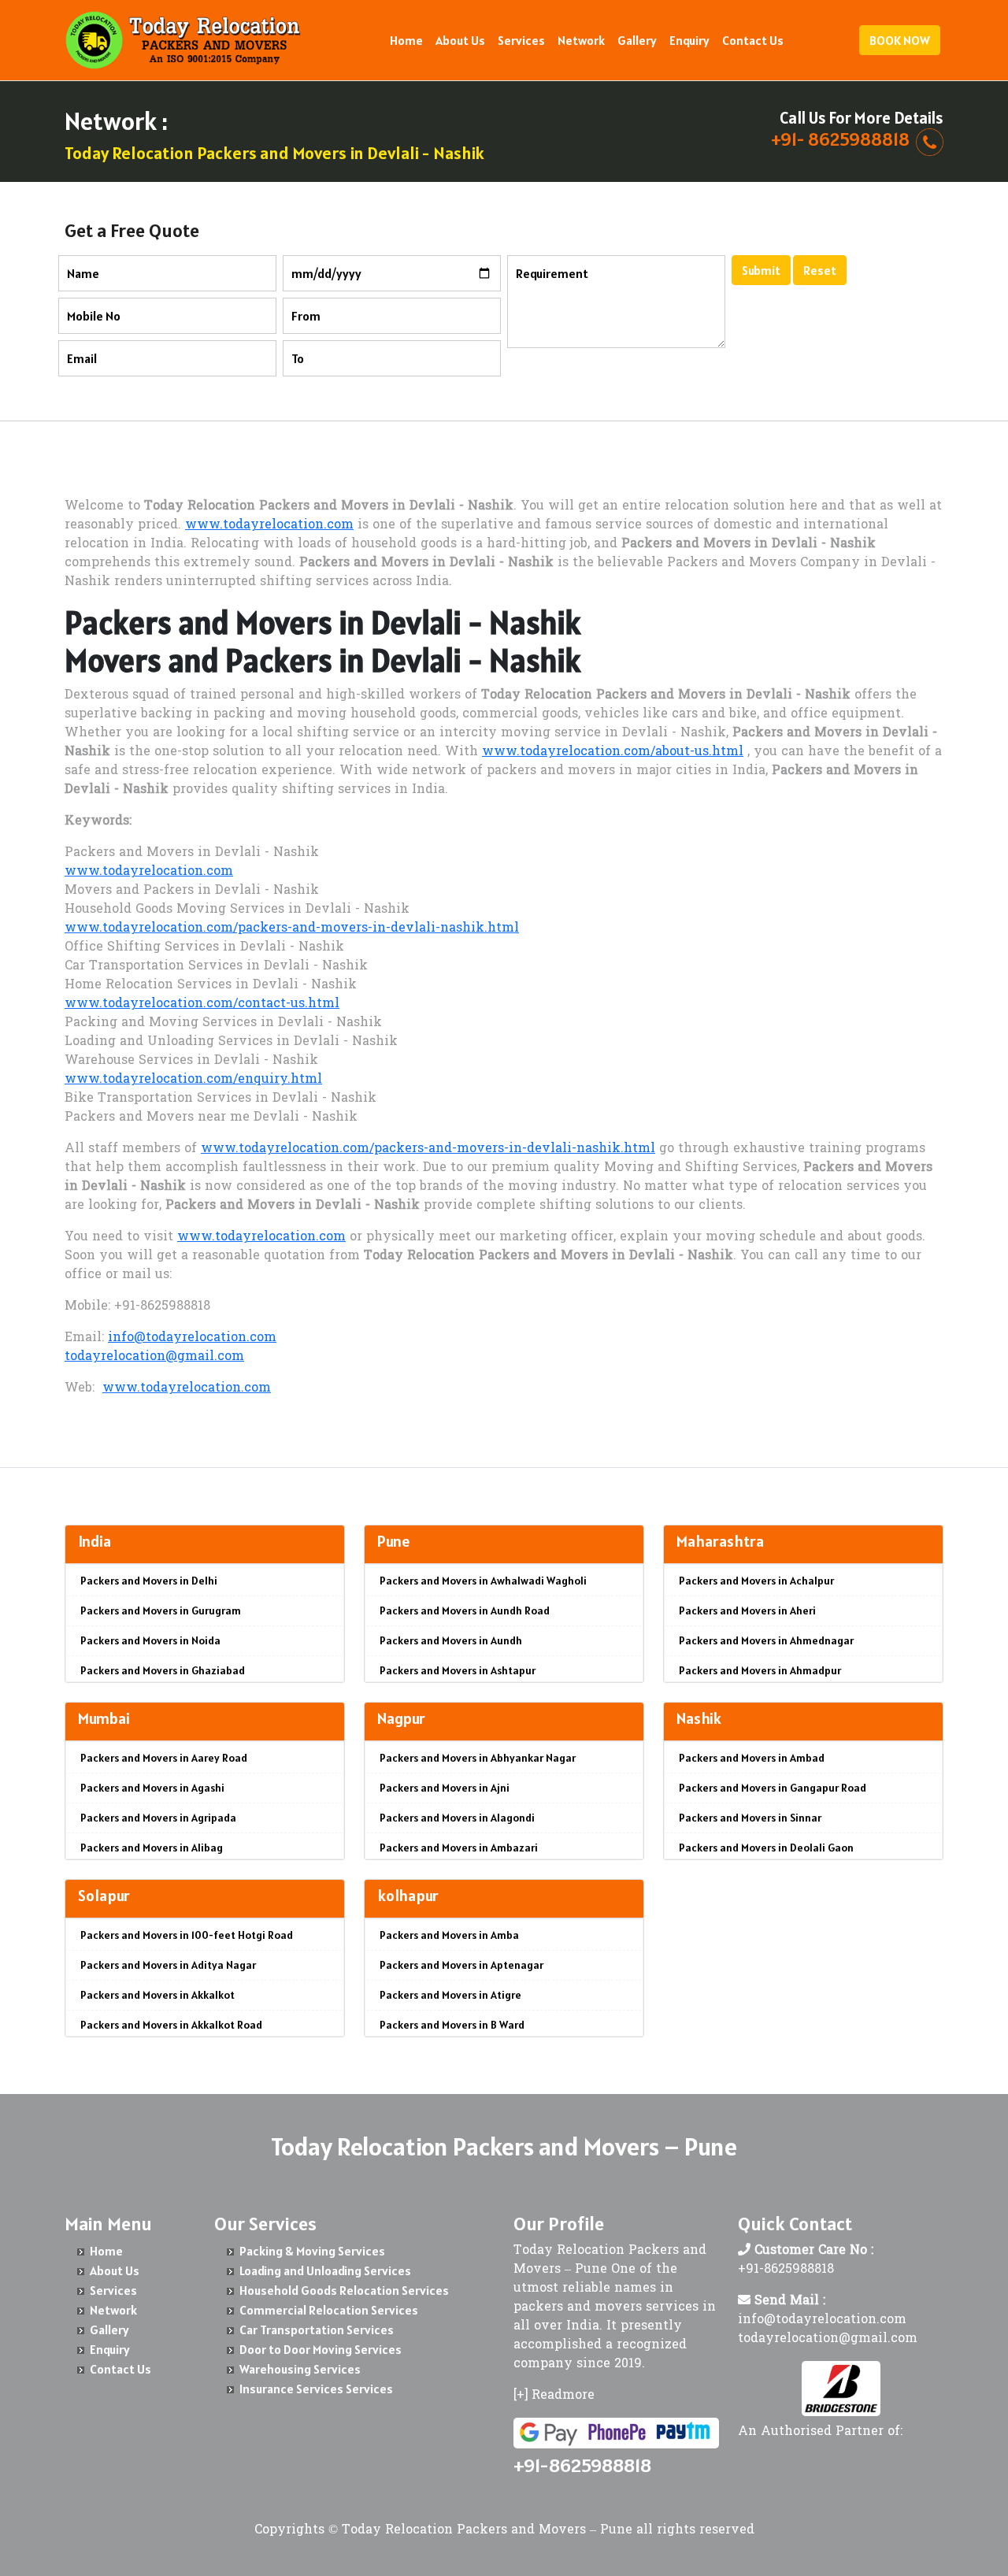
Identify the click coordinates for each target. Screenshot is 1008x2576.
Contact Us (753, 40)
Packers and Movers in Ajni (445, 1788)
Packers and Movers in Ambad (752, 1758)
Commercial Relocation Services (329, 2310)
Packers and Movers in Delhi (149, 1581)
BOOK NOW (900, 40)
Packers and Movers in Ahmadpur (760, 1670)
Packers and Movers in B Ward (452, 2025)
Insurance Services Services (316, 2389)
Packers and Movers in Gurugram (161, 1610)
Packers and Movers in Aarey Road (164, 1758)
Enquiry (689, 40)
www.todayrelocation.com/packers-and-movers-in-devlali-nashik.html (292, 928)
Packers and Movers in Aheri (747, 1610)
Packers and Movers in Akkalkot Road (171, 2025)
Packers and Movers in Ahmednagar (766, 1640)
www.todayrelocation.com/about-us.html (613, 752)
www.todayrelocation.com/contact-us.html (202, 1004)
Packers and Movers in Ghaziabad (163, 1670)
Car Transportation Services (317, 2330)
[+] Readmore (554, 2396)
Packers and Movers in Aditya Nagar (168, 1965)
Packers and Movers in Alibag (152, 1848)
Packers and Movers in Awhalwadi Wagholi (483, 1581)
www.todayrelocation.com (269, 525)
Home (406, 40)
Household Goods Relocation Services (344, 2290)
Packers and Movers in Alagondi (457, 1818)
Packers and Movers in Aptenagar (461, 1965)
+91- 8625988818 (840, 139)
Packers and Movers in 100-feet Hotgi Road (187, 1935)
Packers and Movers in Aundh (451, 1640)
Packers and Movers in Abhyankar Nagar (478, 1758)
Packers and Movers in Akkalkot (157, 1995)
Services (521, 40)
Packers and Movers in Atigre (450, 1995)
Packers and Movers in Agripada (158, 1818)
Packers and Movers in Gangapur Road (773, 1788)
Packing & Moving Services (312, 2251)
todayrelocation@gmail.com (154, 1357)
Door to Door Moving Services (321, 2349)
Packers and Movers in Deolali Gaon (766, 1848)
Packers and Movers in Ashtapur (458, 1670)
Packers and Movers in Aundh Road (465, 1610)
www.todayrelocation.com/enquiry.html (193, 1080)
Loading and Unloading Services (325, 2270)
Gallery (637, 40)
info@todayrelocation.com (192, 1338)
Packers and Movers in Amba (449, 1935)
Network (581, 40)
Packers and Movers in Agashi (152, 1788)
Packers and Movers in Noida (150, 1640)
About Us (460, 40)
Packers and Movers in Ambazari (459, 1848)
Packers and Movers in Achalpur (756, 1581)
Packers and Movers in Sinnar (750, 1818)
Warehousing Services (300, 2369)
